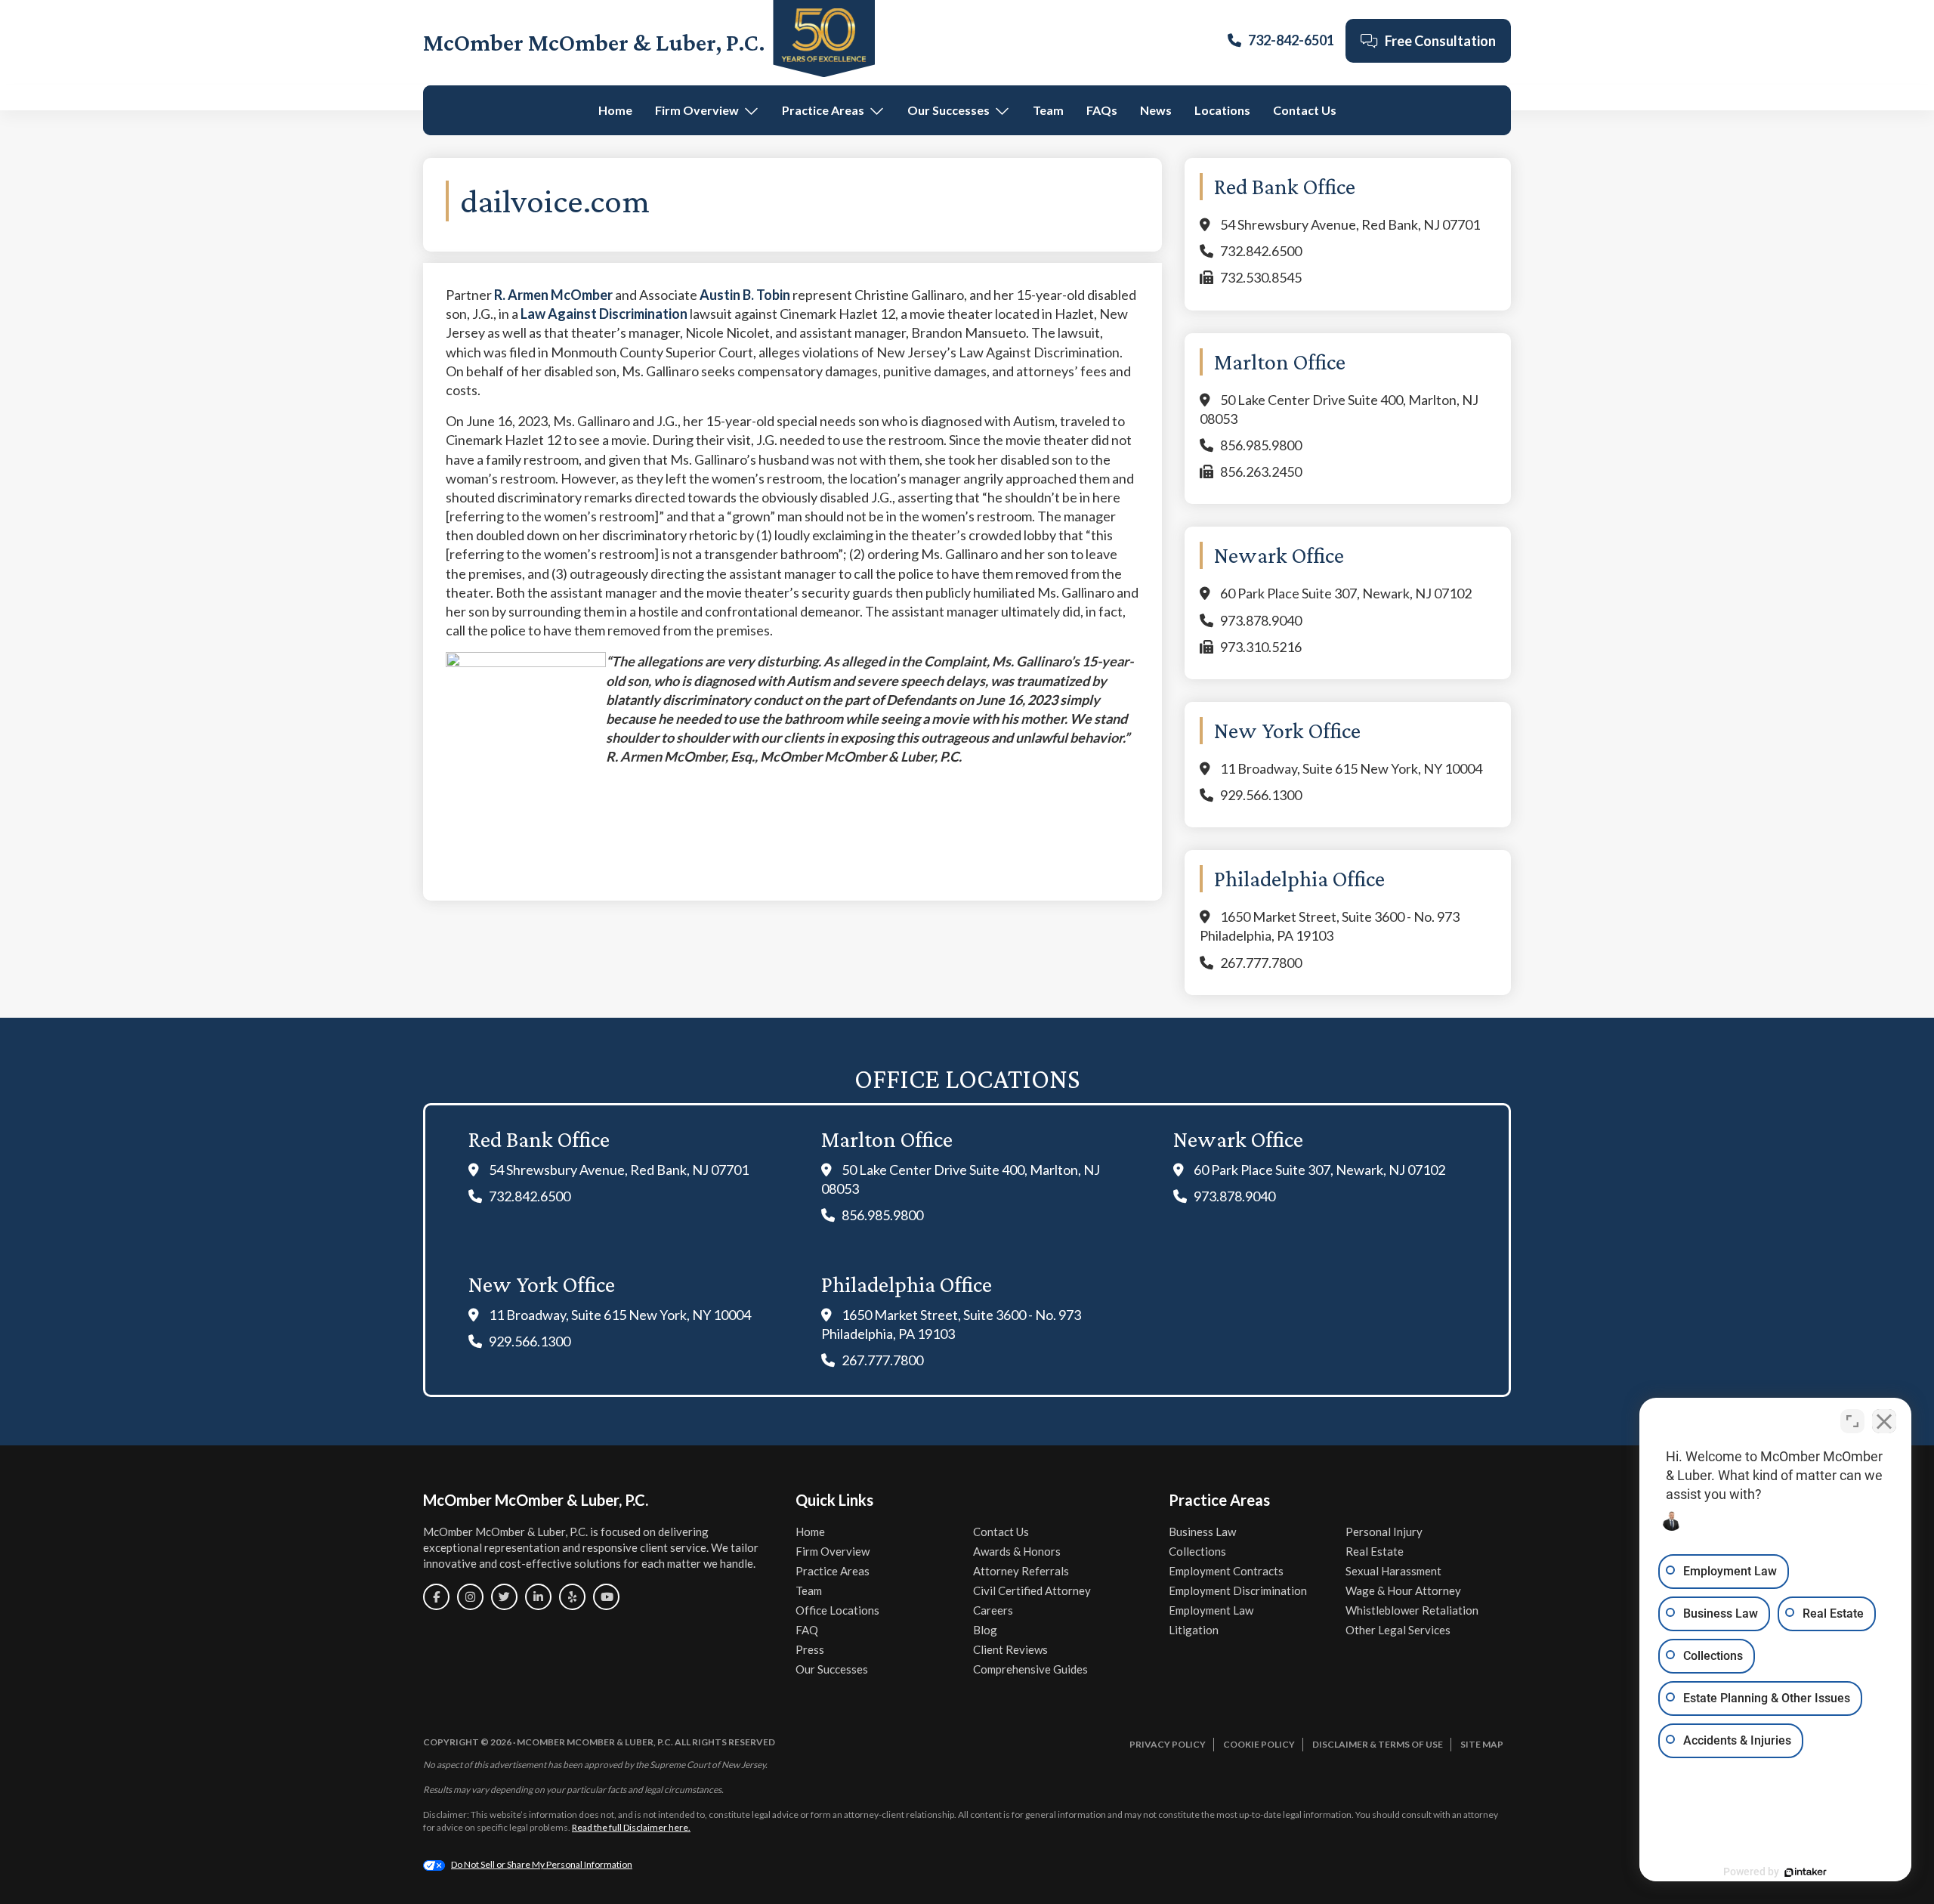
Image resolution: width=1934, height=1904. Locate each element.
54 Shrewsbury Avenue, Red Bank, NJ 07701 (1350, 224)
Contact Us (1305, 110)
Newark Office (1238, 1139)
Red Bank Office (539, 1139)
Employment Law (1211, 1610)
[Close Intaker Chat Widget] (1884, 1421)
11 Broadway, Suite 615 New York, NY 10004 (1351, 768)
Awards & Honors (1017, 1551)
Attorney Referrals (1021, 1571)
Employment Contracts (1226, 1571)
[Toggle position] (1852, 1421)
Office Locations (837, 1610)
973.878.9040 (1261, 620)
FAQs (1102, 110)
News (1156, 110)
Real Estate (1375, 1551)
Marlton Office (887, 1139)
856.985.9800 (1261, 445)
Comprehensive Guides (1030, 1669)
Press (810, 1649)
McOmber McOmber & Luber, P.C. (594, 42)
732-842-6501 (1291, 40)
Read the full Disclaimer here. (631, 1827)
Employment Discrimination (1238, 1590)
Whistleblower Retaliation (1412, 1610)
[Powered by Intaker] (1806, 1872)
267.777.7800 (1261, 963)
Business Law (1202, 1532)
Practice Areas (823, 110)
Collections (1197, 1551)
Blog (985, 1630)
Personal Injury (1384, 1532)
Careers (993, 1610)
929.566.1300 (1261, 795)
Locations (1222, 110)
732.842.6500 (1261, 251)
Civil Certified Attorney (1032, 1590)
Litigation (1194, 1630)
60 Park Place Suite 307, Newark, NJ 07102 (1346, 593)
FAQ (807, 1630)
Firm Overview (697, 110)
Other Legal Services (1398, 1630)
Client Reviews (1010, 1649)
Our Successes (948, 110)
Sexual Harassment (1393, 1571)
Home (615, 110)
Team (1048, 110)
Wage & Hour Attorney (1403, 1590)
